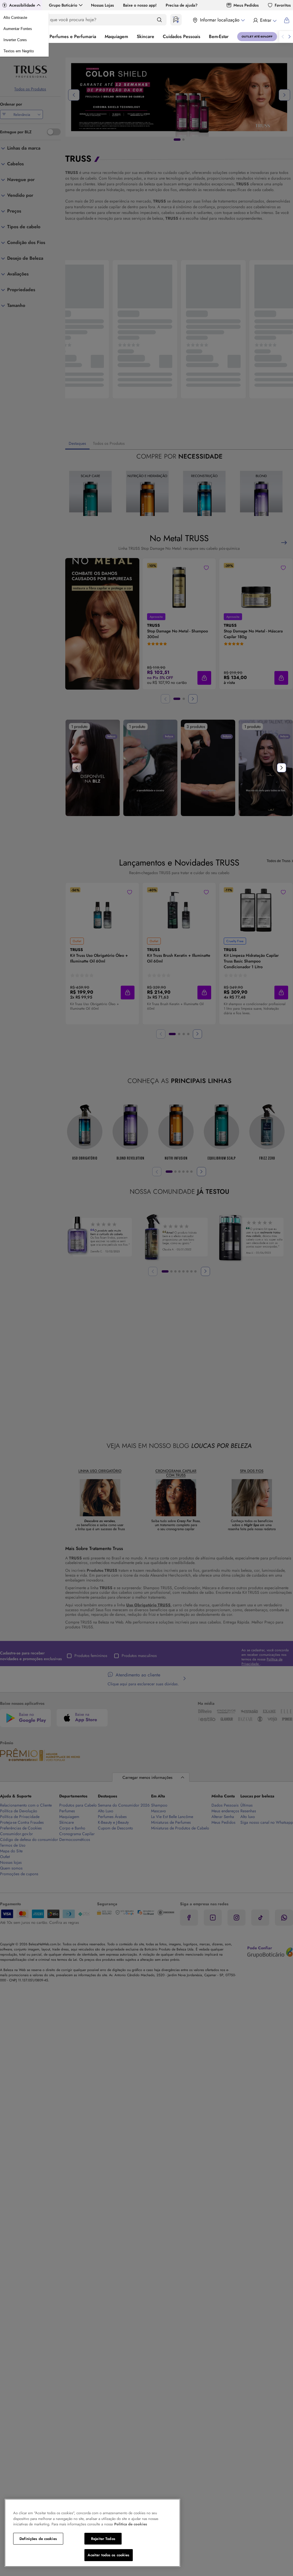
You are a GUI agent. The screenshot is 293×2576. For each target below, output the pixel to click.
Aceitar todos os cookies (108, 2555)
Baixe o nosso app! (140, 5)
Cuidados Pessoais (182, 36)
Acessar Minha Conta (265, 20)
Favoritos (283, 5)
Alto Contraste (15, 18)
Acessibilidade (22, 5)
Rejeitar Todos (103, 2539)
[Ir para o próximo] (290, 37)
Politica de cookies (131, 2524)
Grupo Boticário (63, 5)
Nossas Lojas (102, 5)
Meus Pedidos (246, 5)
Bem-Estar (219, 36)
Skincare (145, 36)
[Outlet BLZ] (257, 37)
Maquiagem (116, 36)
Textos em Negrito (19, 51)
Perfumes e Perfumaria (73, 36)
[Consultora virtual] (176, 20)
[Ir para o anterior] (283, 37)
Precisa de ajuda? (182, 5)
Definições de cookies (38, 2539)
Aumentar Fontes (18, 29)
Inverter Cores (15, 40)
